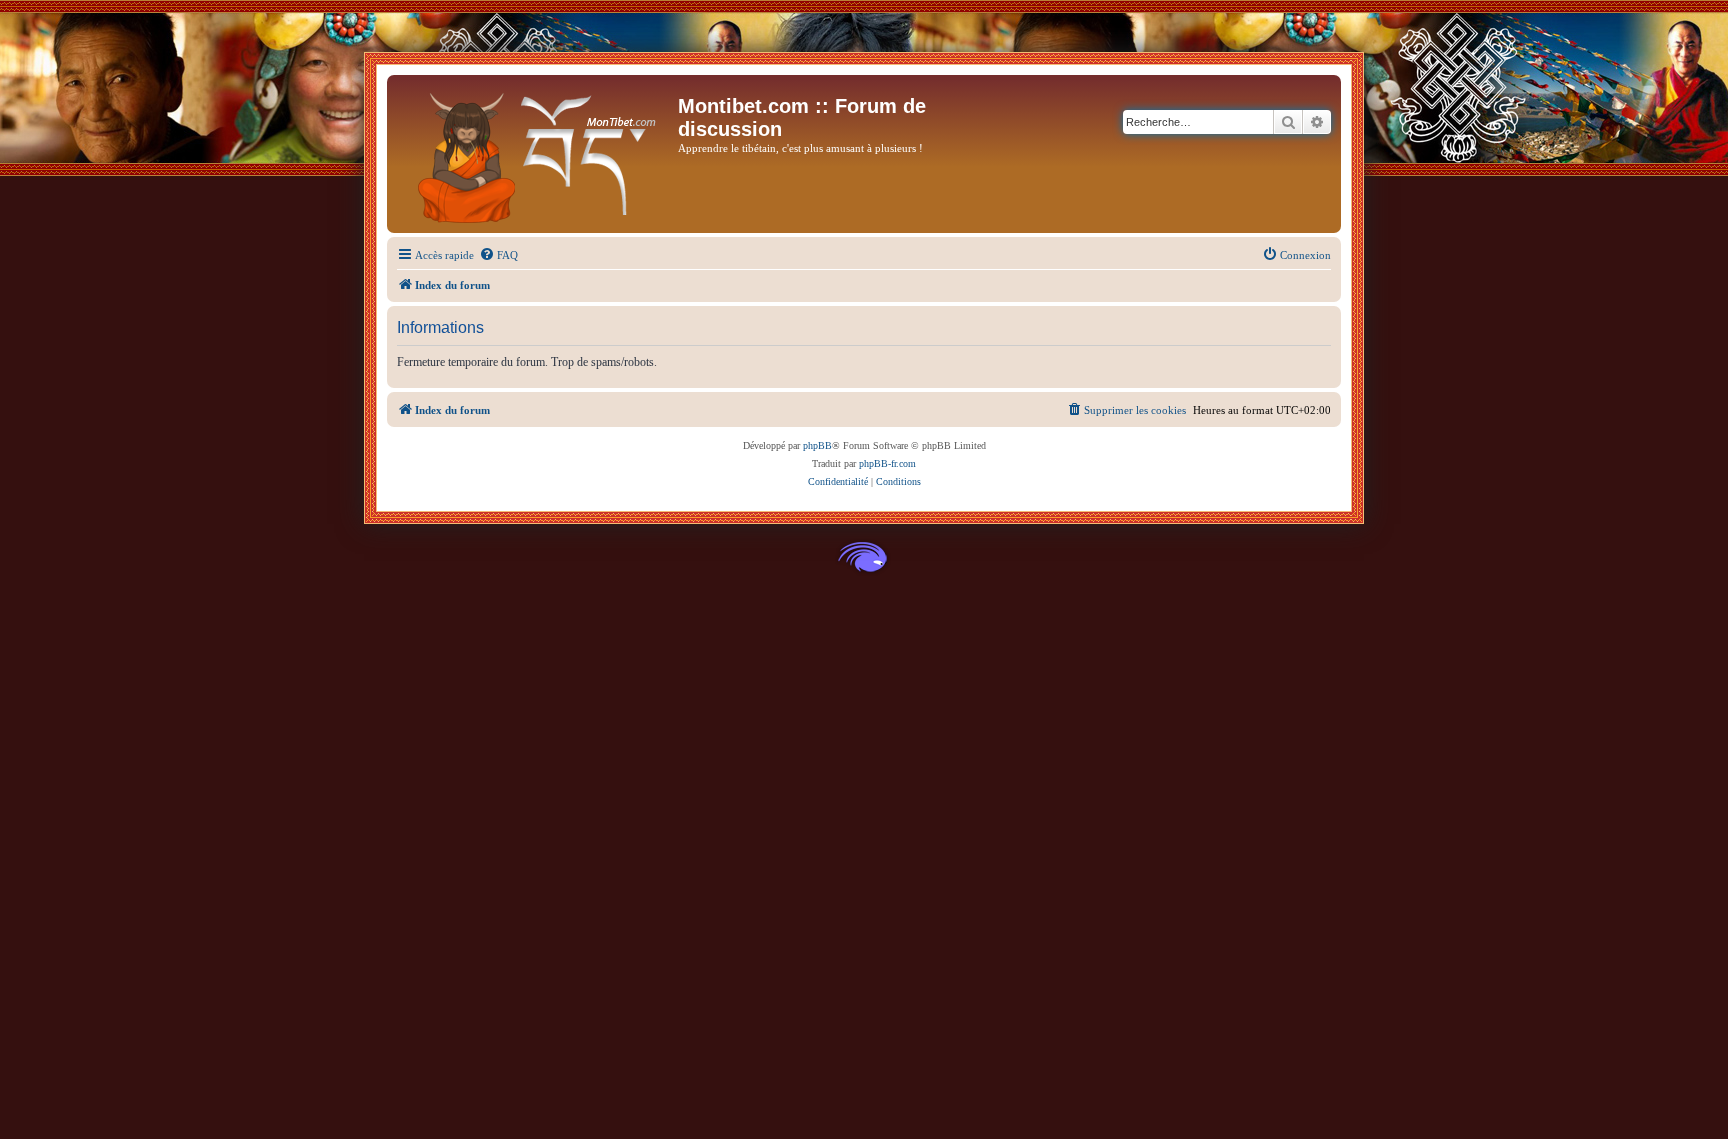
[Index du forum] (535, 154)
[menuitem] (498, 255)
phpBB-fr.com (887, 463)
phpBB (817, 445)
